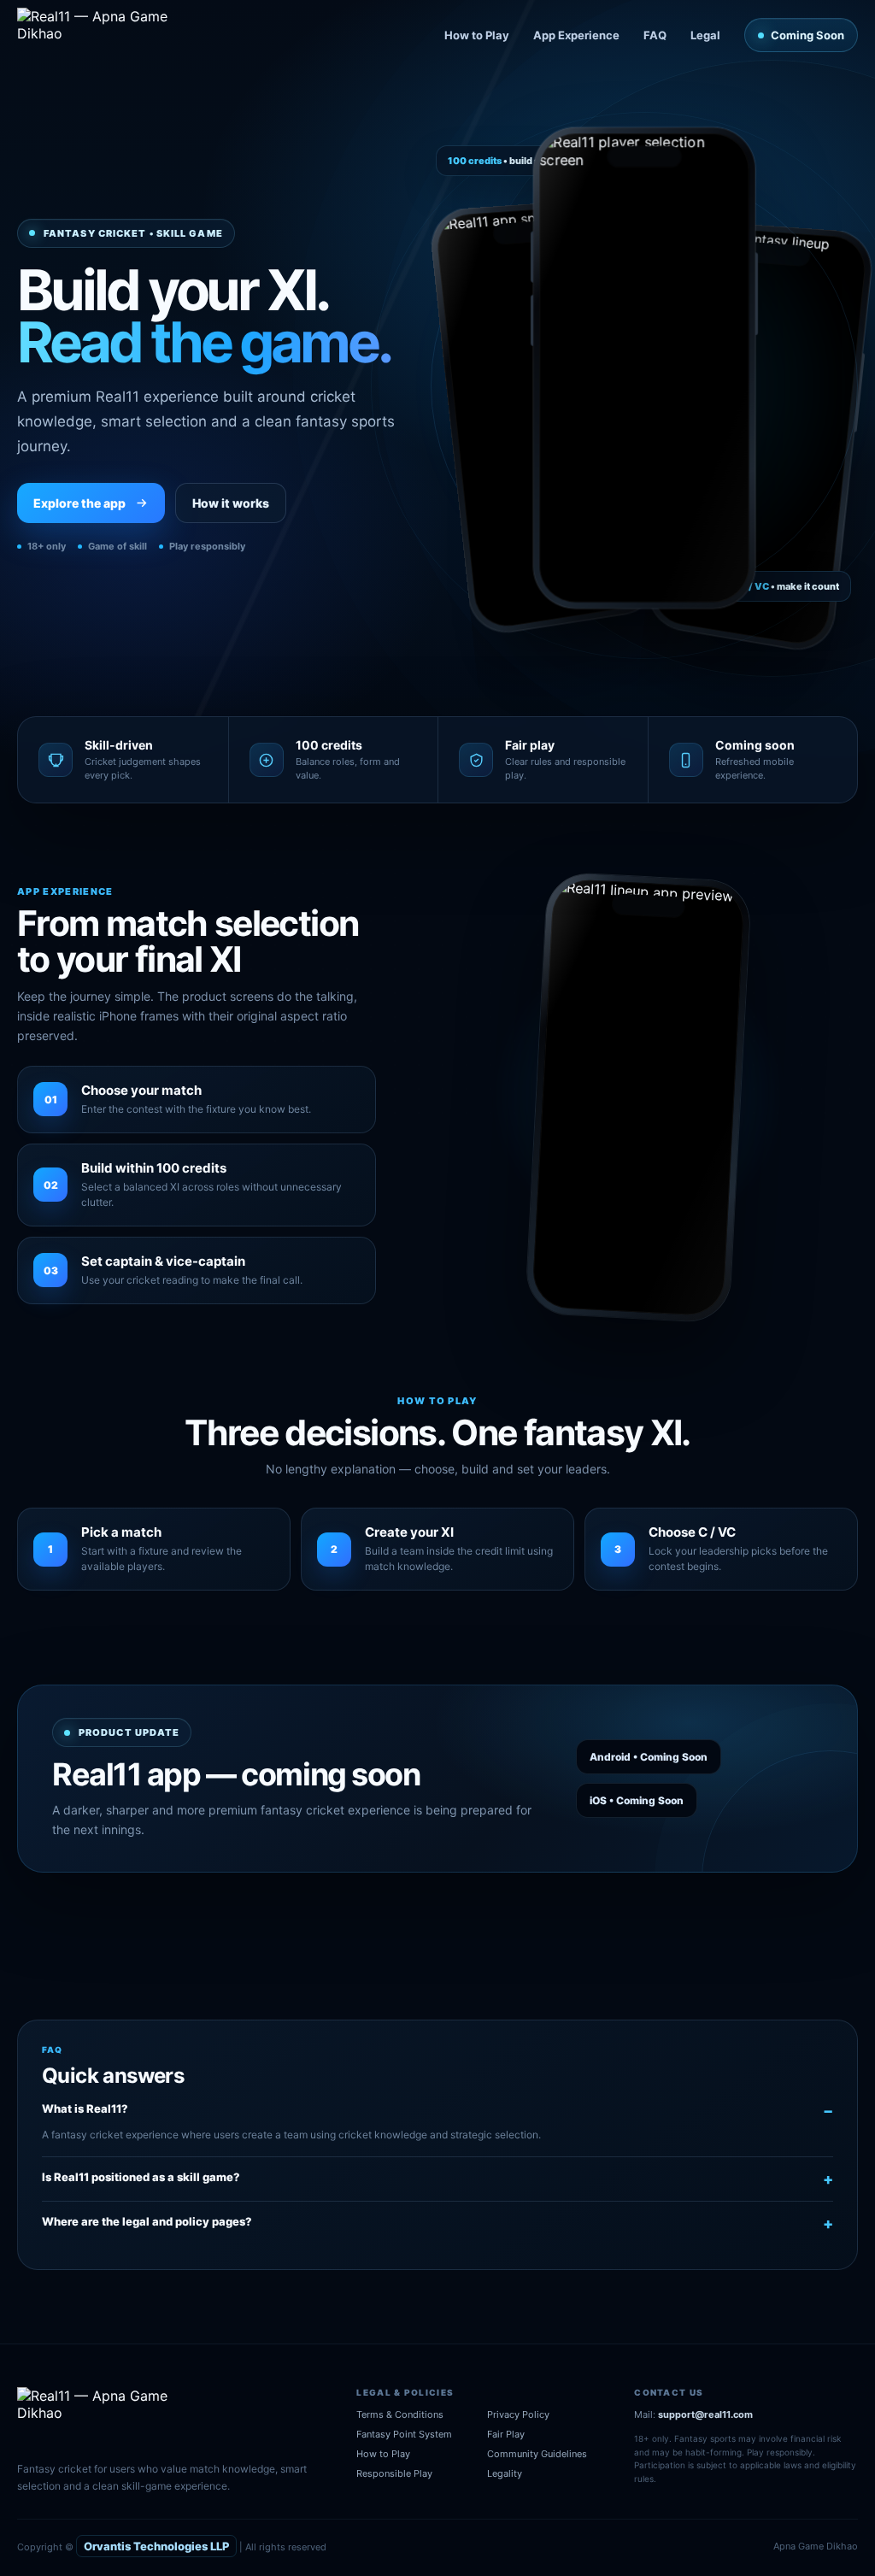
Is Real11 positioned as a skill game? (141, 2177)
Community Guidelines (537, 2454)
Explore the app (79, 503)
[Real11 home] (105, 35)
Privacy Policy (518, 2414)
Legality (505, 2473)
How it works (231, 503)
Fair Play (506, 2434)
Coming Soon (807, 35)
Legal (705, 35)
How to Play (477, 35)
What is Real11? (85, 2108)
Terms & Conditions (400, 2414)
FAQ (655, 35)
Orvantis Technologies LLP (156, 2546)
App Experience (576, 35)
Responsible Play (394, 2473)
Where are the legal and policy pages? (147, 2221)
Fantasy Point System (404, 2434)
